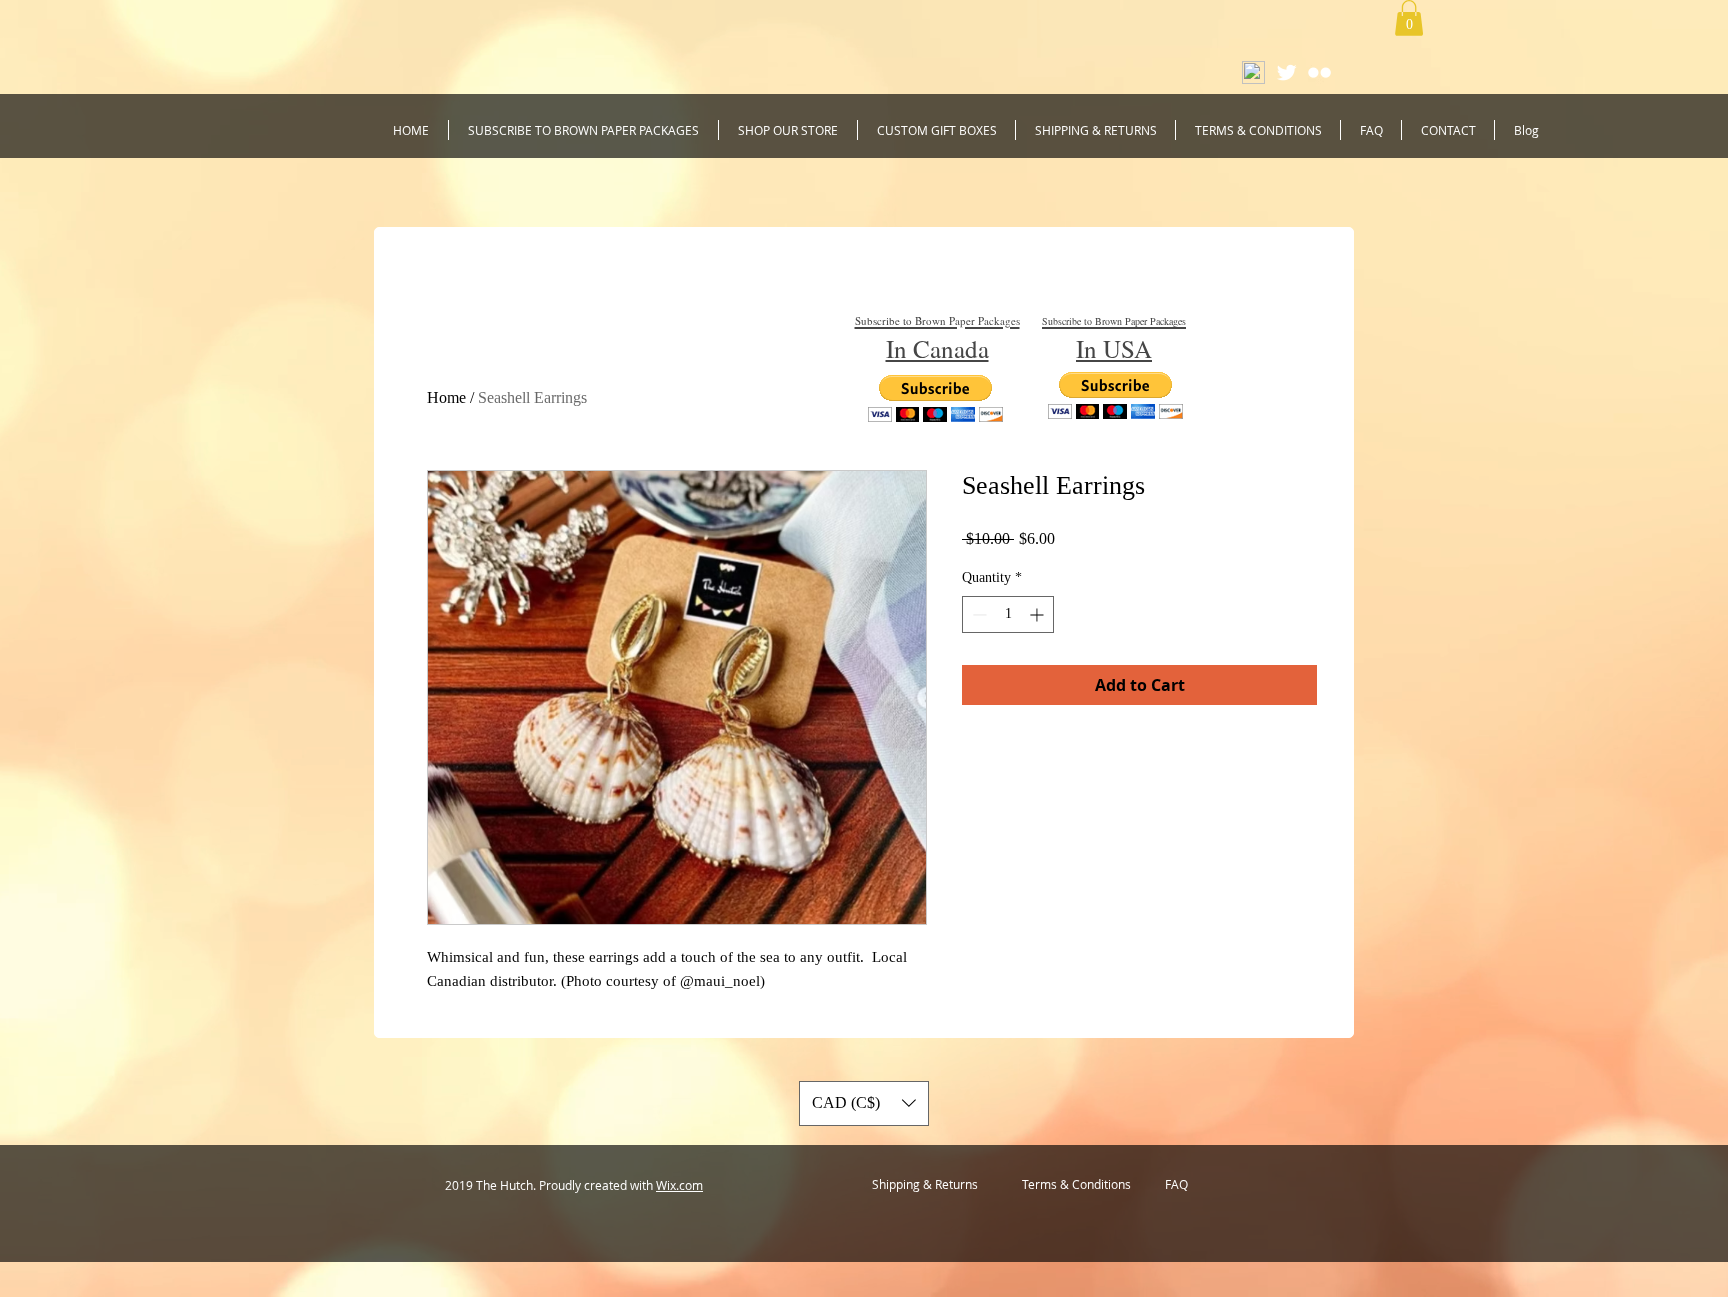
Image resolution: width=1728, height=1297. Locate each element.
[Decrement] (977, 614)
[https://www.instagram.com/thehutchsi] (1319, 72)
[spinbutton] (1008, 614)
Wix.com (679, 1185)
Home (446, 397)
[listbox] (864, 1103)
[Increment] (1038, 614)
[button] (1409, 18)
